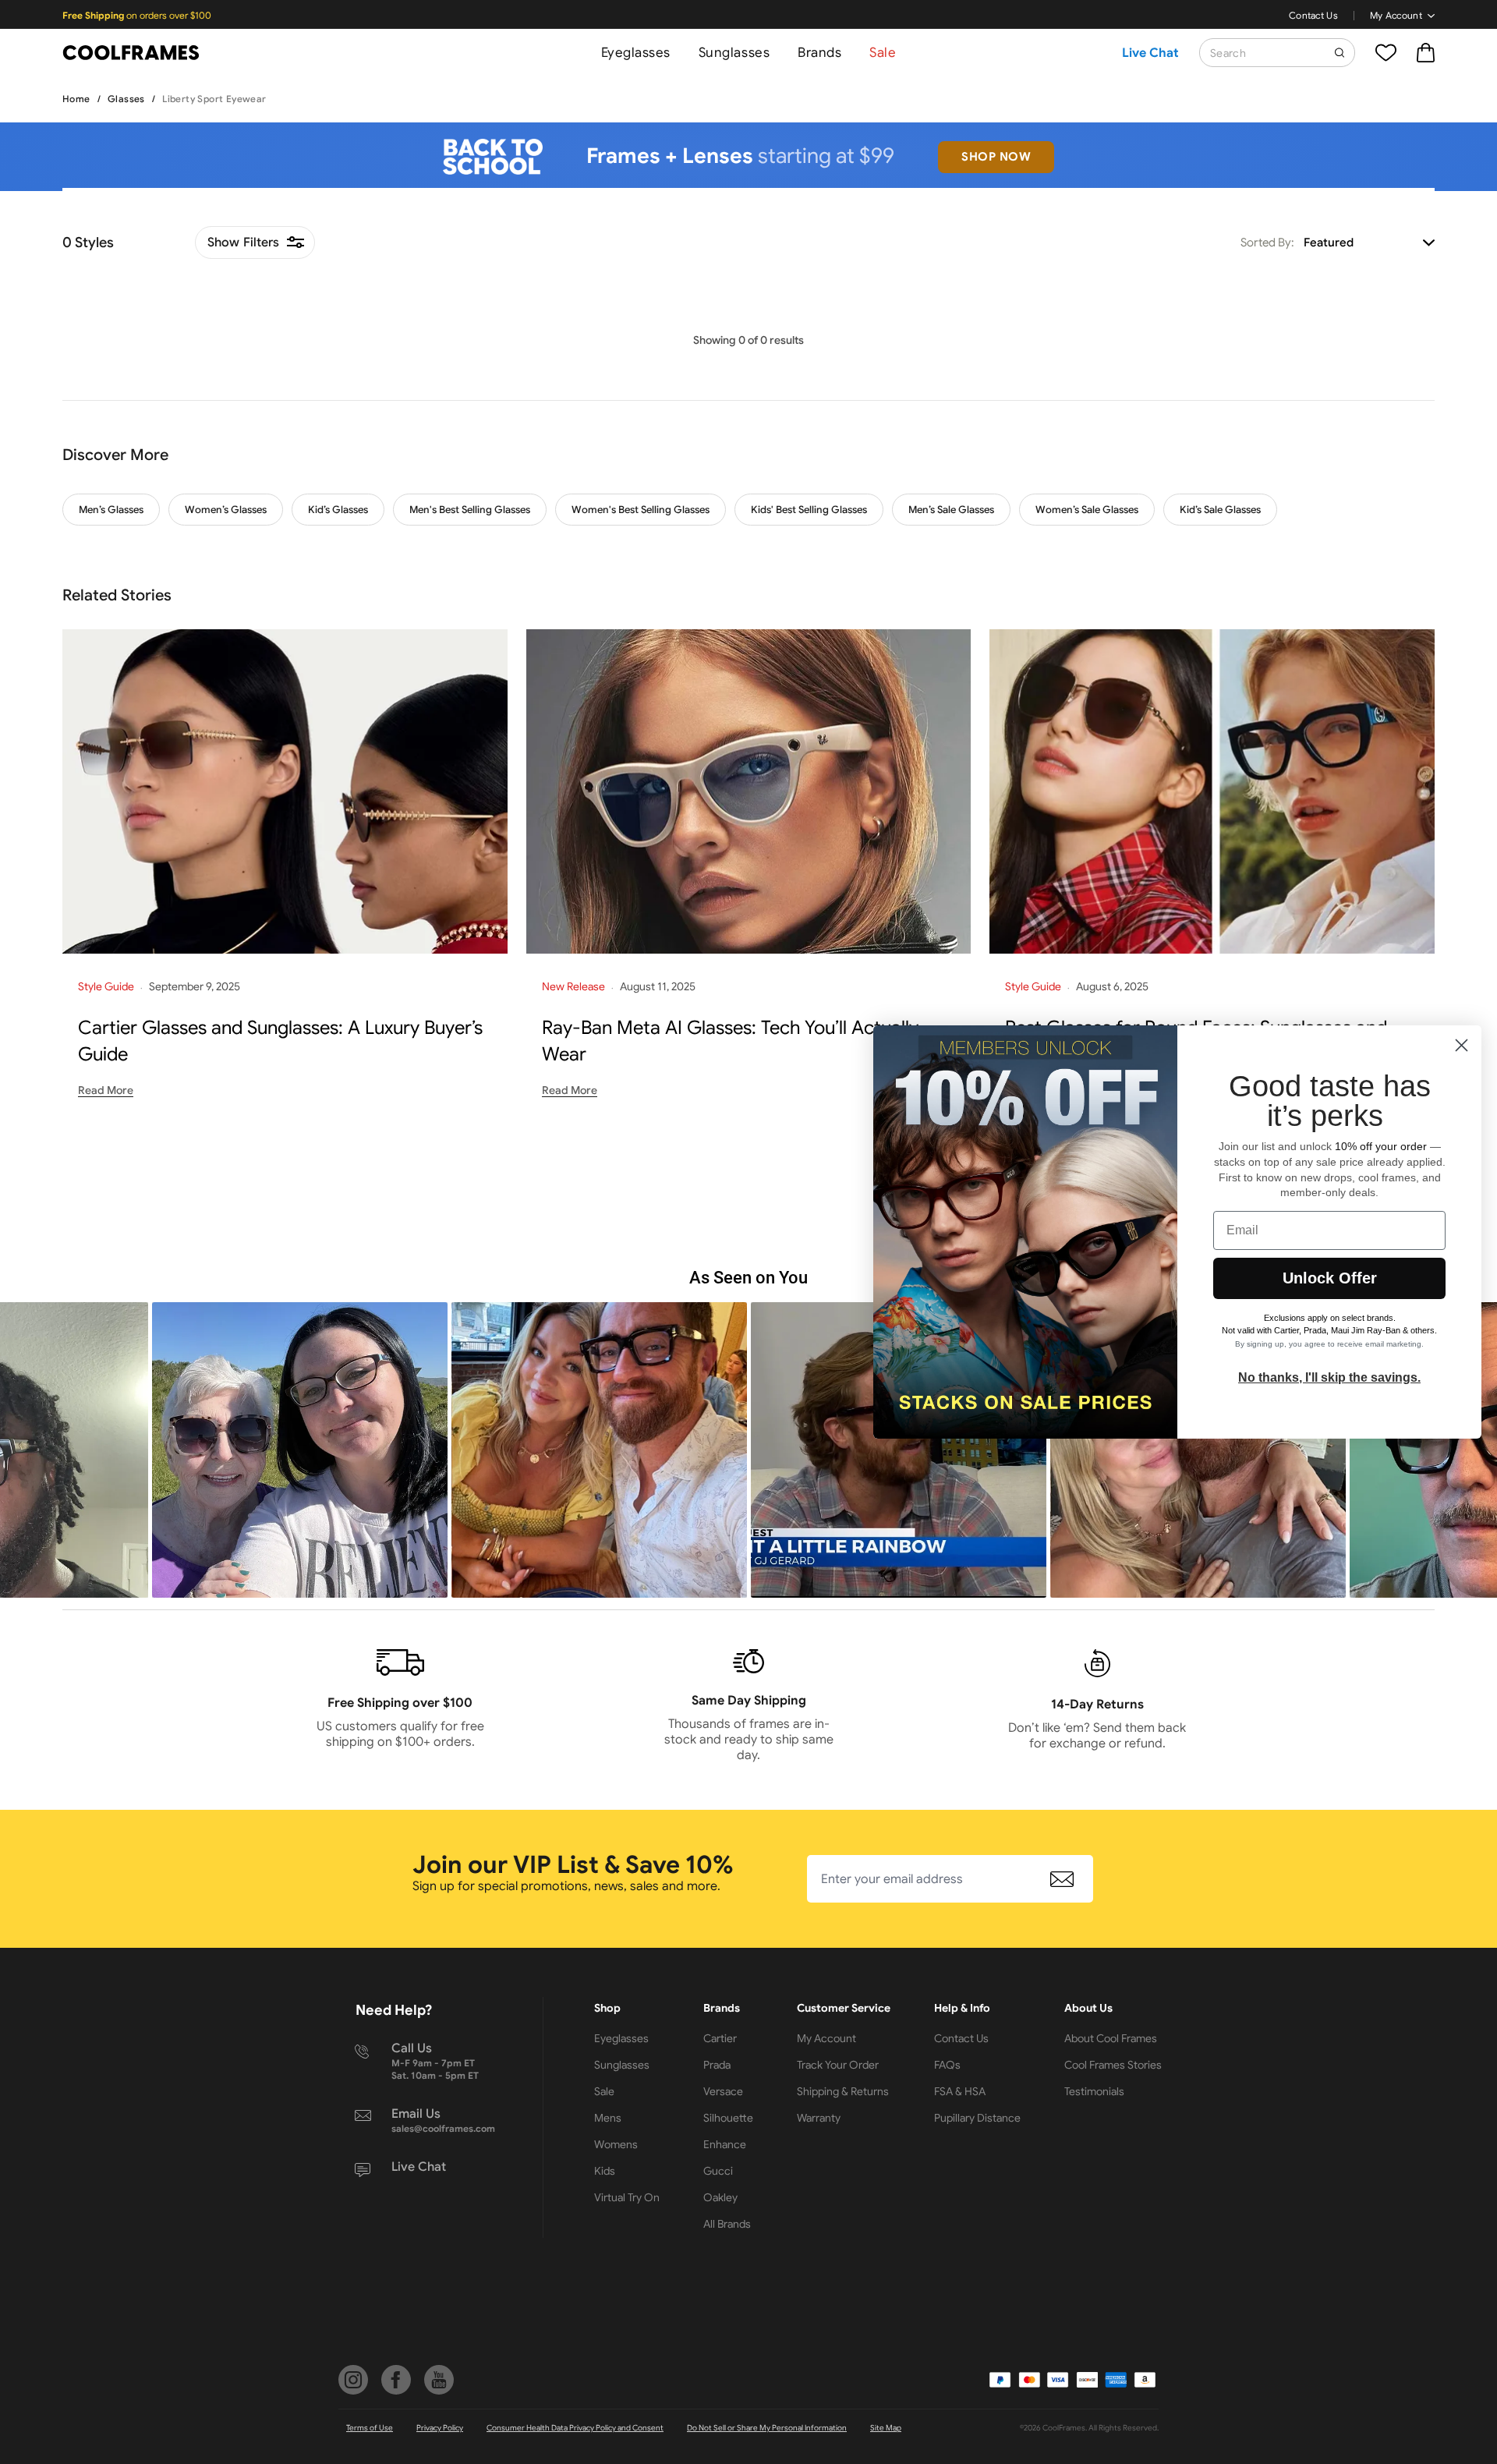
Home (76, 99)
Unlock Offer (1330, 1278)
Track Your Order (838, 2065)
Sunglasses (734, 53)
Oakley (720, 2197)
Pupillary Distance (977, 2118)
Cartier (720, 2038)
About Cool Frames (1111, 2038)
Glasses (126, 99)
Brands (819, 53)
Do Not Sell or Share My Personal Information (767, 2428)
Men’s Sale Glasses (951, 510)
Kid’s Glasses (338, 510)
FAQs (947, 2065)
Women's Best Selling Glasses (641, 510)
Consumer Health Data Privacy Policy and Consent (575, 2428)
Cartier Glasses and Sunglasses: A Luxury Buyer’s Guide (280, 1041)
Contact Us (1313, 15)
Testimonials (1094, 2091)
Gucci (718, 2171)
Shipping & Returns (843, 2091)
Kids (605, 2171)
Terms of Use (370, 2428)
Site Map (886, 2428)
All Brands (727, 2224)
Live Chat (1150, 53)
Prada (717, 2065)
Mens (608, 2118)
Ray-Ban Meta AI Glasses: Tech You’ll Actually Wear (730, 1041)
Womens (616, 2144)
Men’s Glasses (111, 510)
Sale (883, 53)
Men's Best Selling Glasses (470, 510)
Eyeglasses (636, 53)
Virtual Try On (627, 2197)
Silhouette (728, 2118)
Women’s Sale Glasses (1087, 510)
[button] (300, 1450)
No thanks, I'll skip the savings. (1329, 1377)
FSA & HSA (960, 2091)
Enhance (725, 2144)
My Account (1396, 15)
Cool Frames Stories (1113, 2065)
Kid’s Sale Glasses (1220, 510)
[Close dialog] (1462, 1045)
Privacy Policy (440, 2428)
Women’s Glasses (226, 510)
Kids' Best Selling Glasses (809, 510)
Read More (106, 1090)
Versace (723, 2091)
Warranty (819, 2118)
